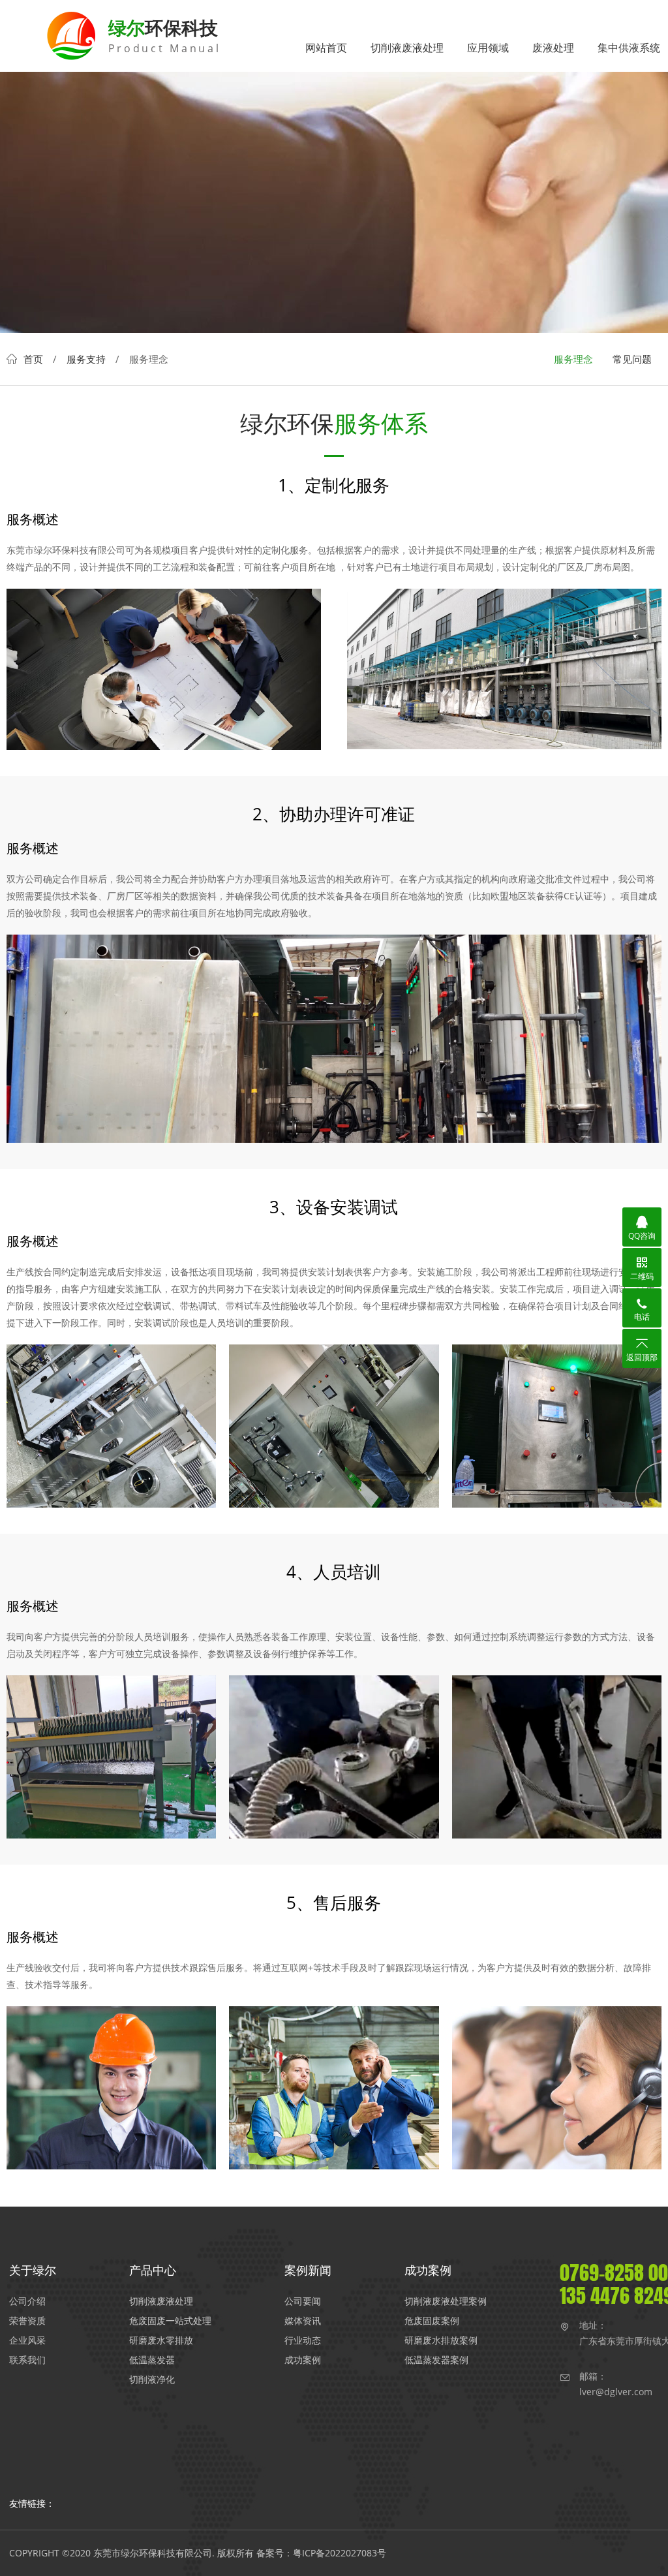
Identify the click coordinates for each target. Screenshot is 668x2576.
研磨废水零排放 (161, 2340)
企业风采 (27, 2340)
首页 (33, 359)
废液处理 (553, 48)
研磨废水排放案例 (441, 2340)
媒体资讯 (303, 2320)
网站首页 (326, 48)
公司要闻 (303, 2301)
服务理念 (573, 359)
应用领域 (488, 48)
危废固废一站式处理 (170, 2320)
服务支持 (86, 359)
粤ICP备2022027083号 (340, 2553)
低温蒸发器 (152, 2360)
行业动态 (303, 2340)
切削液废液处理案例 (446, 2301)
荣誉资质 (27, 2320)
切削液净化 (152, 2379)
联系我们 (27, 2360)
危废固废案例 (432, 2320)
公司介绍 (27, 2301)
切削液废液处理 (407, 48)
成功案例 (303, 2360)
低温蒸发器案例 (436, 2360)
